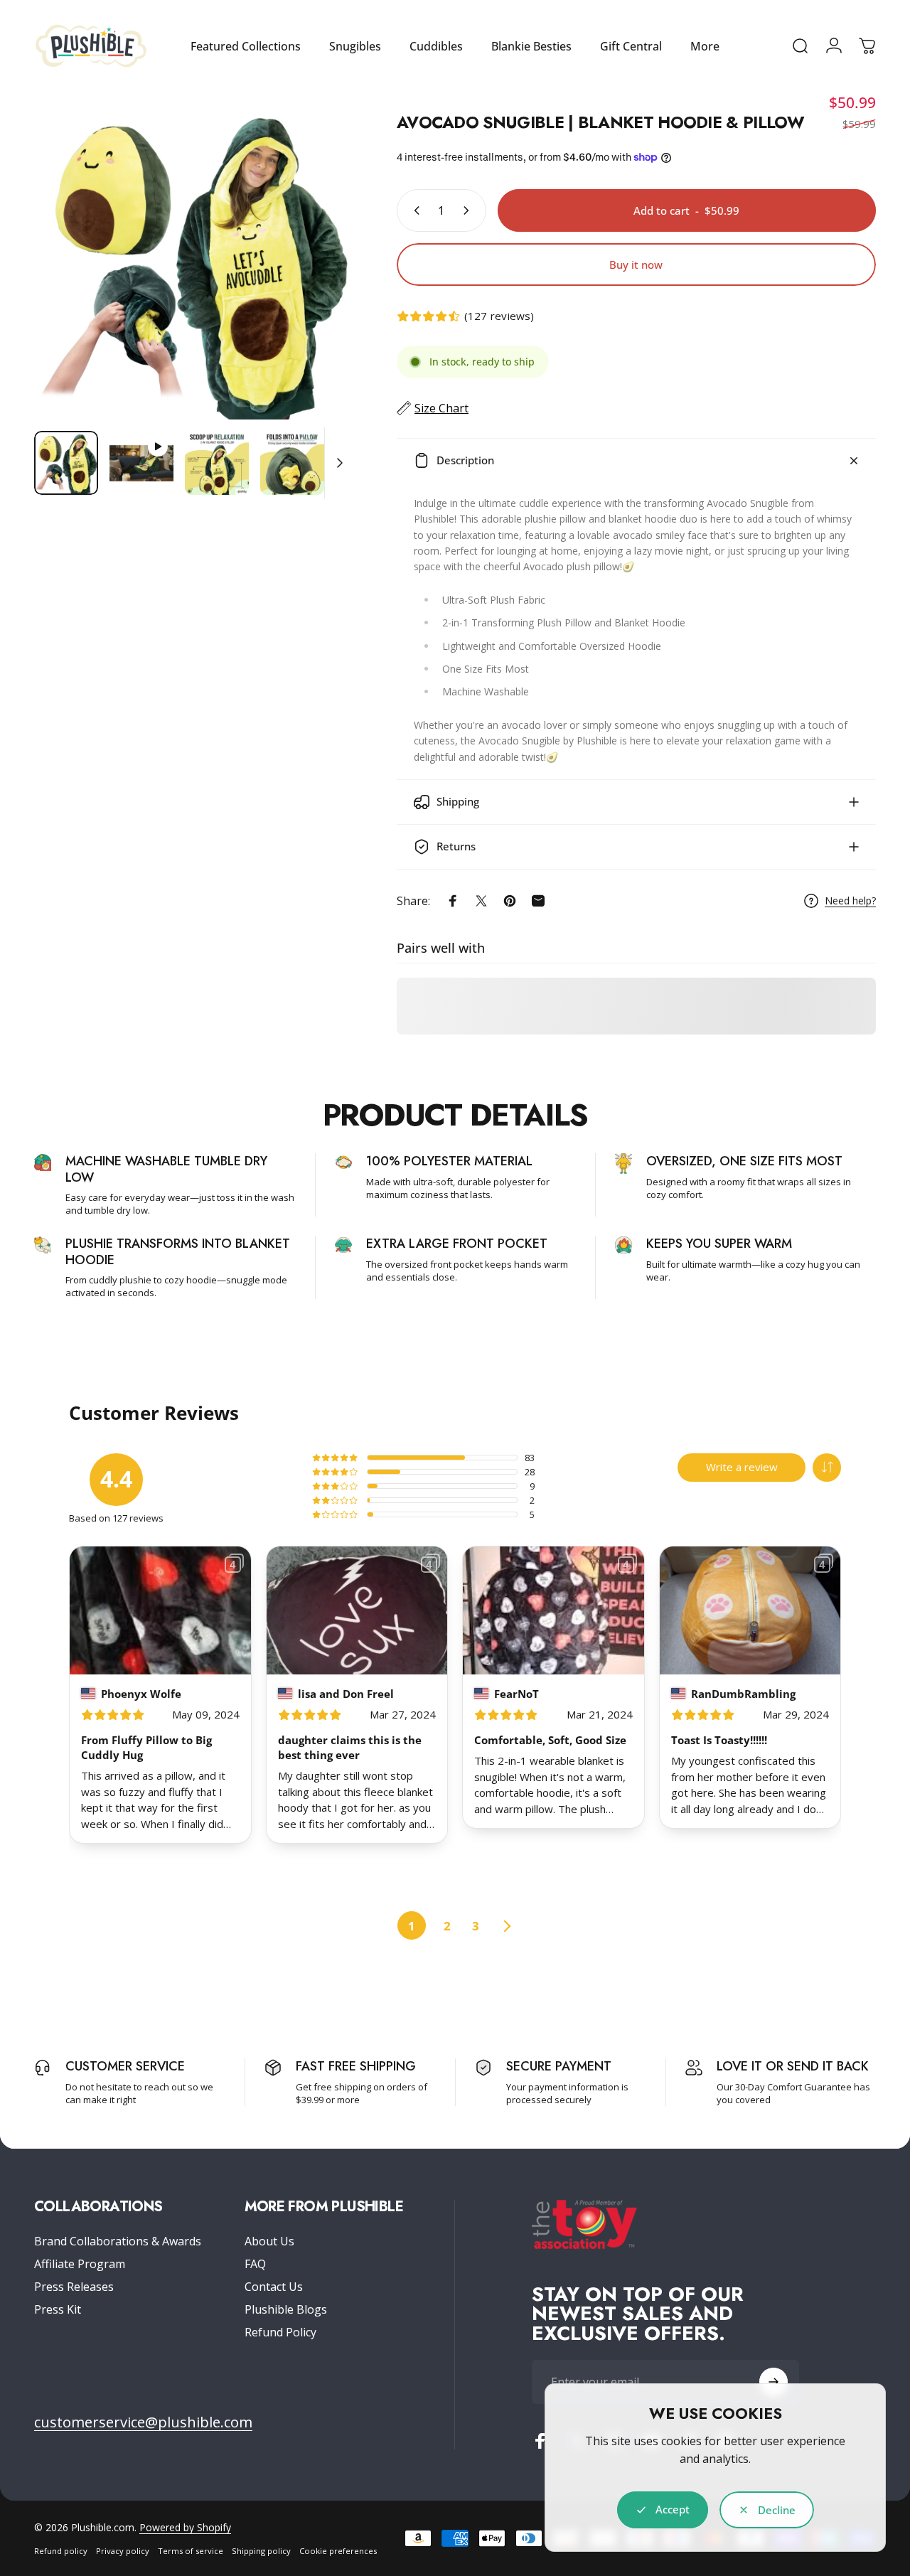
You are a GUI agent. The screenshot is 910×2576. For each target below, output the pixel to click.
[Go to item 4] (292, 463)
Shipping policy (261, 2551)
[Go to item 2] (141, 463)
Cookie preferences (338, 2551)
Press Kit (58, 2309)
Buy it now (636, 264)
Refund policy (61, 2551)
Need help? (850, 901)
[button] (827, 1468)
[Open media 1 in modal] (194, 260)
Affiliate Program (80, 2264)
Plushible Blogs (286, 2309)
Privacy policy (123, 2551)
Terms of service (191, 2551)
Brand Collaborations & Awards (118, 2241)
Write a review (742, 1467)
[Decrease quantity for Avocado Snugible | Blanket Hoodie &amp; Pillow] (414, 210)
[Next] (316, 283)
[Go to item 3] (217, 463)
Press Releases (74, 2287)
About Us (269, 2241)
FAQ (255, 2264)
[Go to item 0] (66, 463)
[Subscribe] (773, 2382)
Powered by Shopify (185, 2527)
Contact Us (274, 2287)
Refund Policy (280, 2332)
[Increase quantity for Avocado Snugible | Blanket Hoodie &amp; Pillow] (469, 210)
